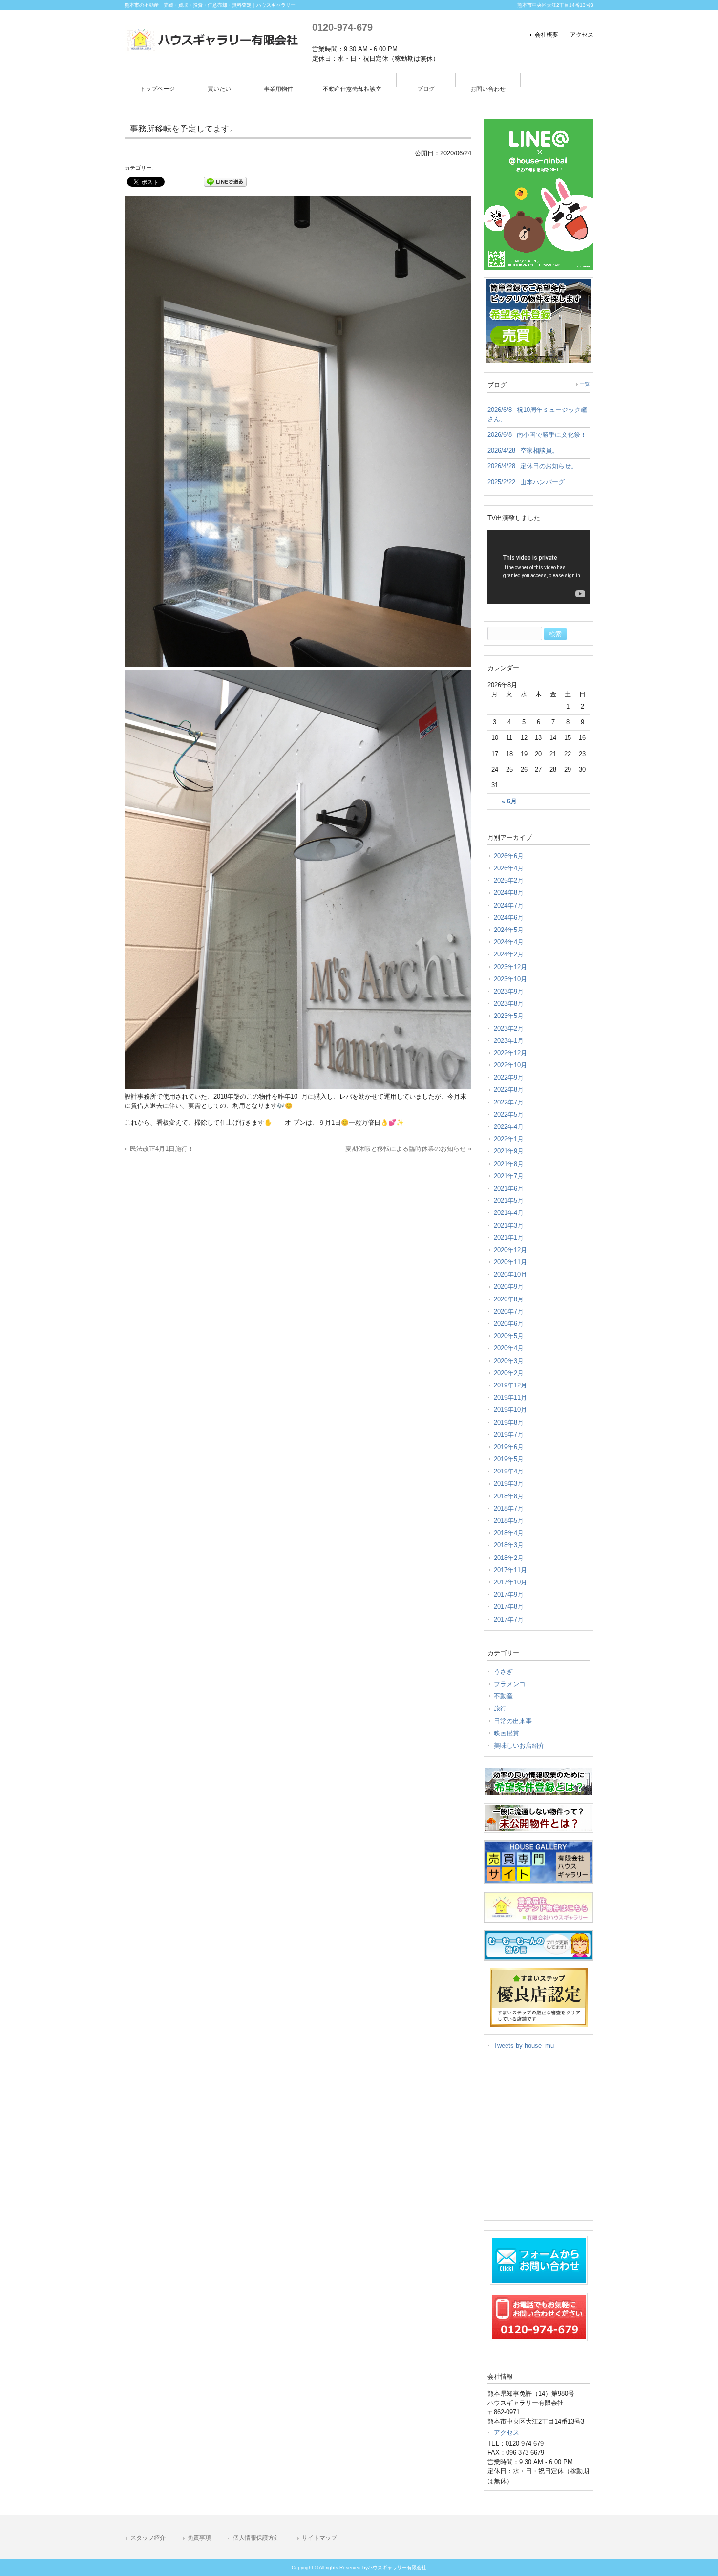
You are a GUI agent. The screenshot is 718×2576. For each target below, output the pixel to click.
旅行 (500, 1708)
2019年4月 (509, 1471)
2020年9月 (509, 1287)
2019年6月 (509, 1447)
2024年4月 (509, 942)
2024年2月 (509, 954)
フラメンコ (510, 1684)
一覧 (585, 384)
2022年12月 (510, 1053)
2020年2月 (509, 1373)
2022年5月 (509, 1115)
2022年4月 (509, 1127)
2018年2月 (509, 1558)
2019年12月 (510, 1385)
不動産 (503, 1696)
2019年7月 (509, 1435)
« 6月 (509, 801)
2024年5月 (509, 930)
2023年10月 (510, 979)
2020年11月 (510, 1262)
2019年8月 (509, 1422)
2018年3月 (509, 1545)
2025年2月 (509, 880)
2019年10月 (510, 1410)
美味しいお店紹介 (519, 1745)
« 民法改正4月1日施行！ (159, 1149)
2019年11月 (510, 1397)
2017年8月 (509, 1607)
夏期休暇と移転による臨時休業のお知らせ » (408, 1149)
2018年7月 (509, 1508)
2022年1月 (509, 1139)
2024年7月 (509, 905)
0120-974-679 (342, 27)
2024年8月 (509, 893)
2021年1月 (509, 1238)
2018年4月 (509, 1533)
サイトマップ (319, 2538)
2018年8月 (509, 1496)
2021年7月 (509, 1176)
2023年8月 (509, 1004)
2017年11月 (510, 1570)
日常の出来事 (513, 1721)
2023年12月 (510, 967)
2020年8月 (509, 1299)
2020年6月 (509, 1324)
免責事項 (199, 2538)
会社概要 (547, 35)
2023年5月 (509, 1016)
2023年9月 (509, 991)
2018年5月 (509, 1521)
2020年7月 (509, 1311)
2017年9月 (509, 1594)
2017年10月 (510, 1582)
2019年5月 (509, 1459)
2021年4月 (509, 1213)
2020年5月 (509, 1336)
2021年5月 (509, 1201)
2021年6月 (509, 1188)
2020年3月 (509, 1361)
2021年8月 (509, 1164)
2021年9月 (509, 1151)
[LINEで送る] (225, 181)
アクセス (582, 35)
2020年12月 (510, 1250)
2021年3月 (509, 1225)
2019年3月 (509, 1483)
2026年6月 (509, 856)
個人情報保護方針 (256, 2538)
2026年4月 (509, 868)
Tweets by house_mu (524, 2046)
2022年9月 (509, 1077)
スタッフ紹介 (148, 2538)
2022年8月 (509, 1090)
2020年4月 (509, 1348)
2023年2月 (509, 1028)
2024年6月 (509, 918)
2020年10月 (510, 1274)
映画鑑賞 (507, 1733)
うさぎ (503, 1672)
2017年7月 (509, 1619)
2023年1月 (509, 1041)
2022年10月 (510, 1065)
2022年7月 (509, 1102)
